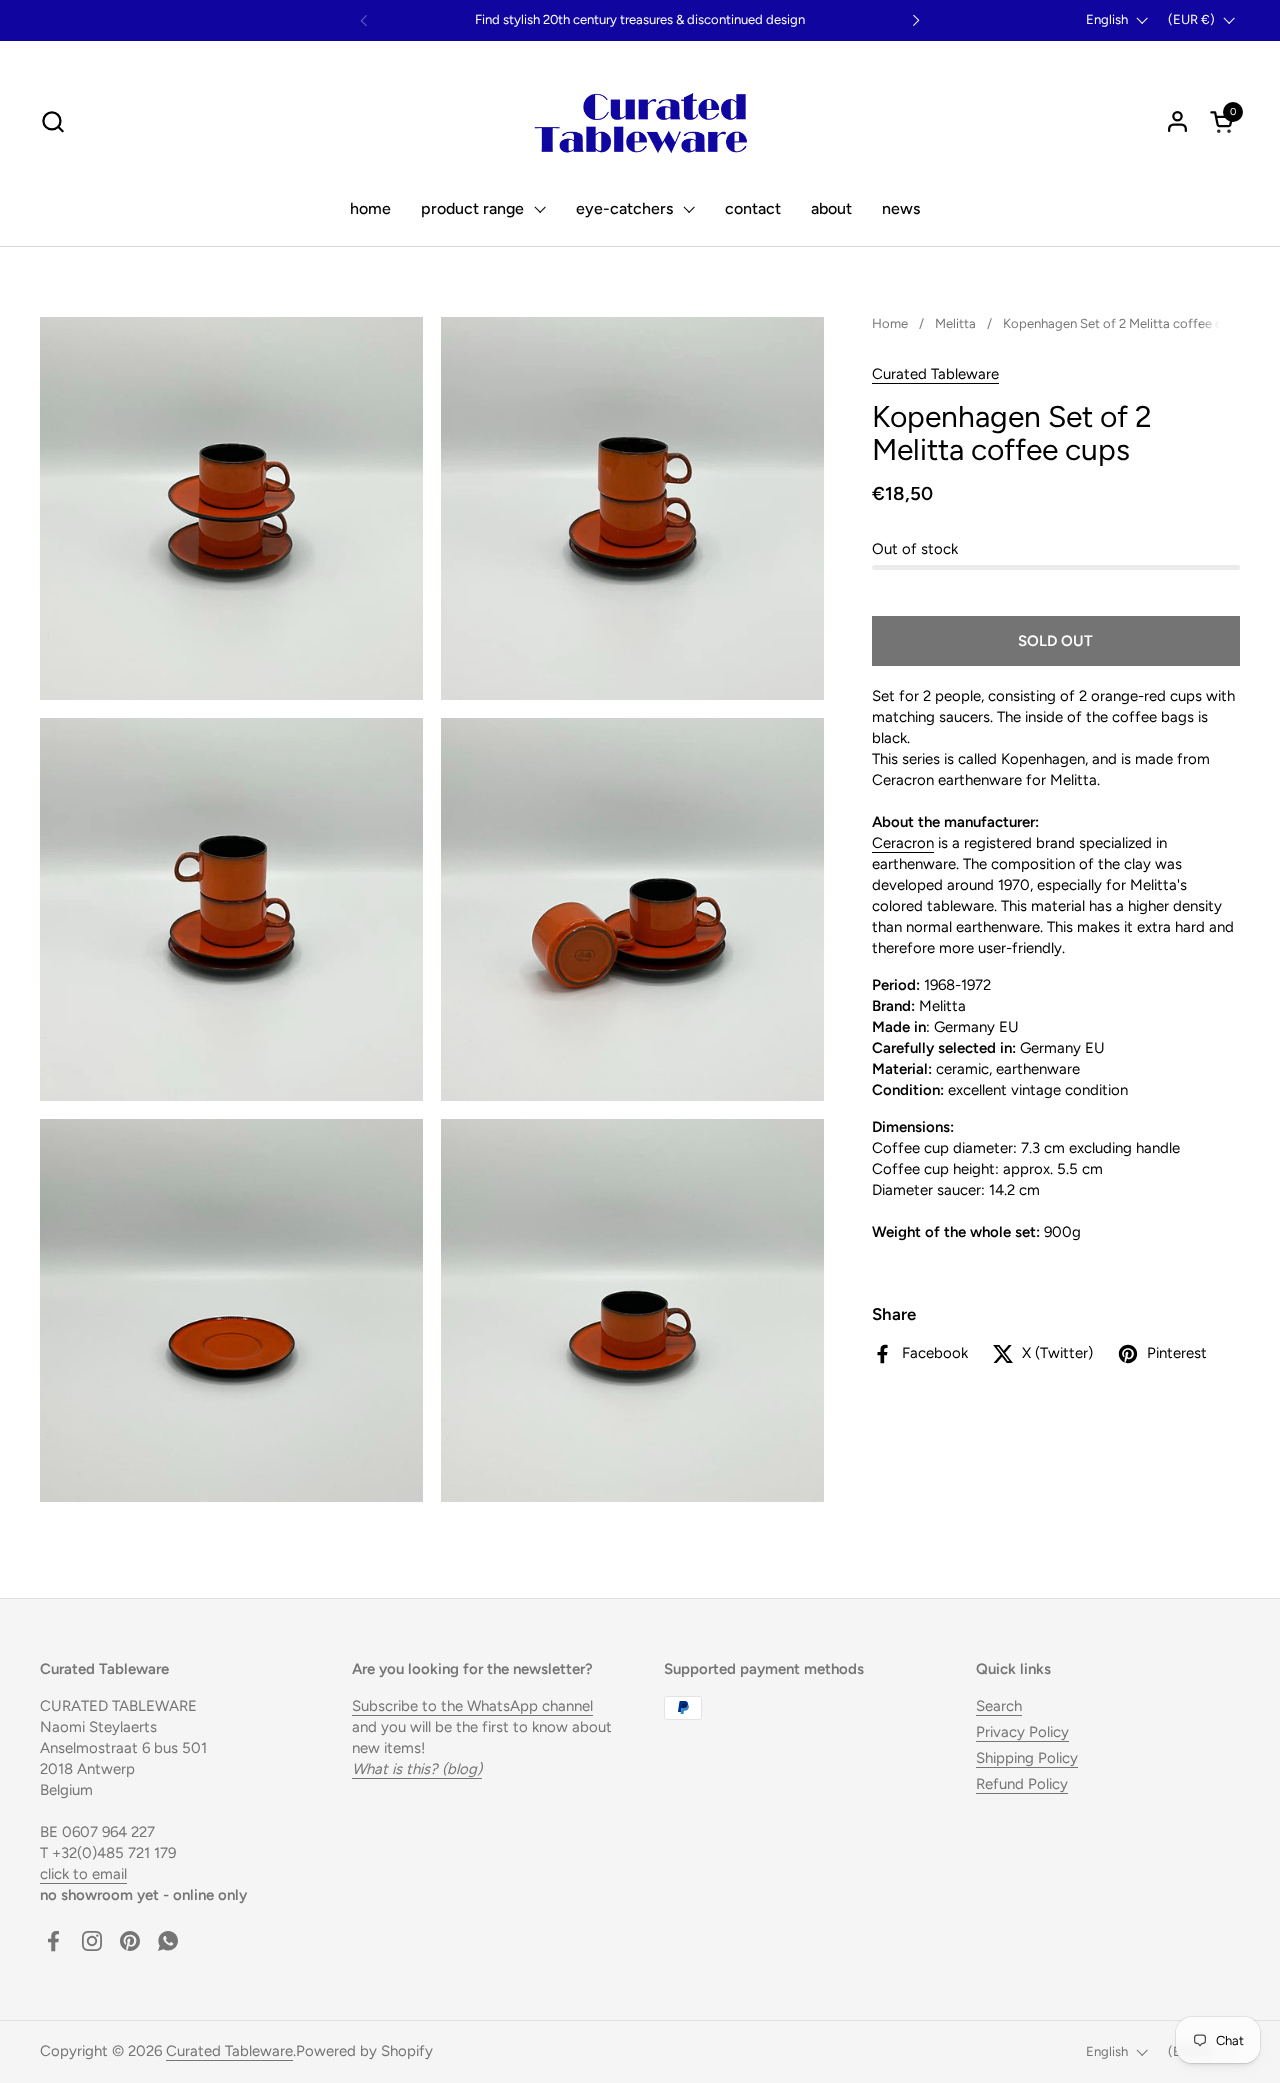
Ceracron (903, 843)
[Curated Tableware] (640, 121)
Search (999, 1706)
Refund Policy (1022, 1784)
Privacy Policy (1022, 1732)
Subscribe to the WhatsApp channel (472, 1706)
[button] (52, 121)
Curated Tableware (935, 374)
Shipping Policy (1027, 1758)
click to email (83, 1874)
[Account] (1177, 121)
